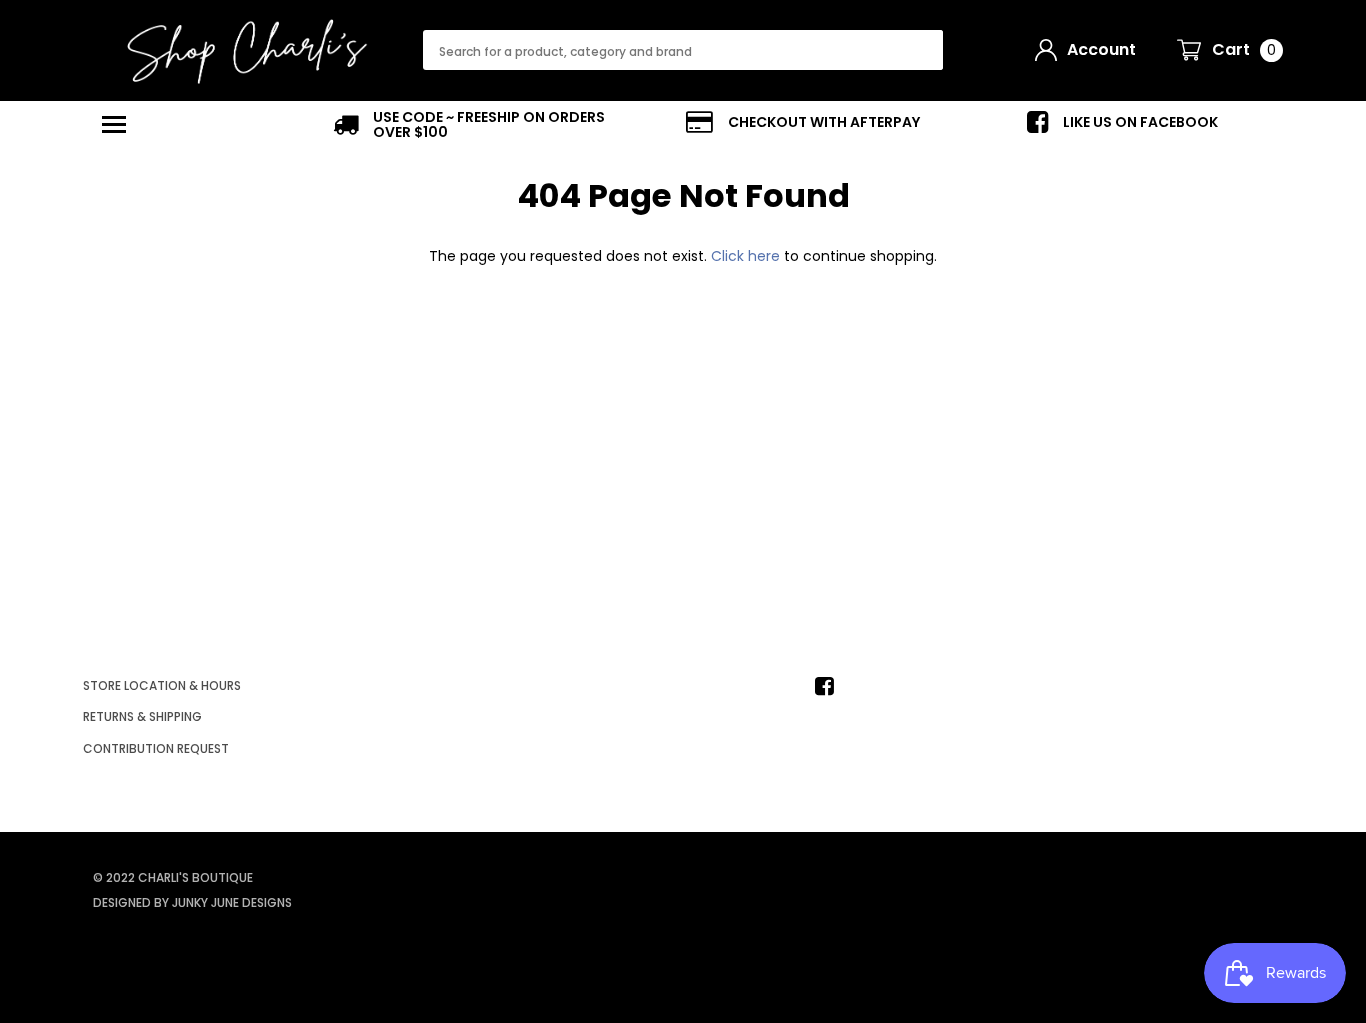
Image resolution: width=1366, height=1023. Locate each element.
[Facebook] (830, 686)
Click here (747, 256)
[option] (483, 125)
